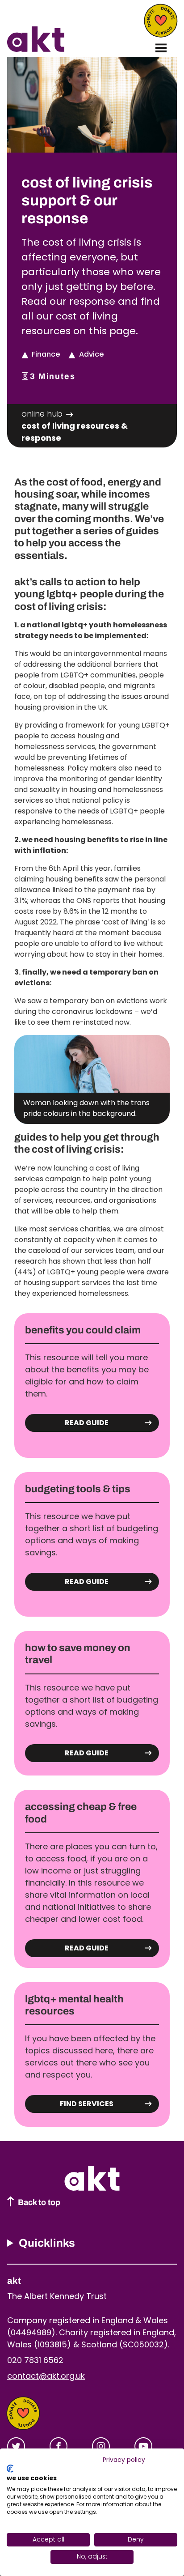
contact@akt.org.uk (46, 2376)
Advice (91, 354)
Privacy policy (124, 2460)
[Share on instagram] (101, 2446)
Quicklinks (47, 2243)
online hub (42, 414)
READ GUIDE (87, 1423)
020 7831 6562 (35, 2360)
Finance (46, 354)
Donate (161, 21)
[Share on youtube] (143, 2446)
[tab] (48, 414)
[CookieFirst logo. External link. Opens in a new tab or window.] (10, 2469)
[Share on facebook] (59, 2446)
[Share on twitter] (16, 2446)
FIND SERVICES (87, 2104)
